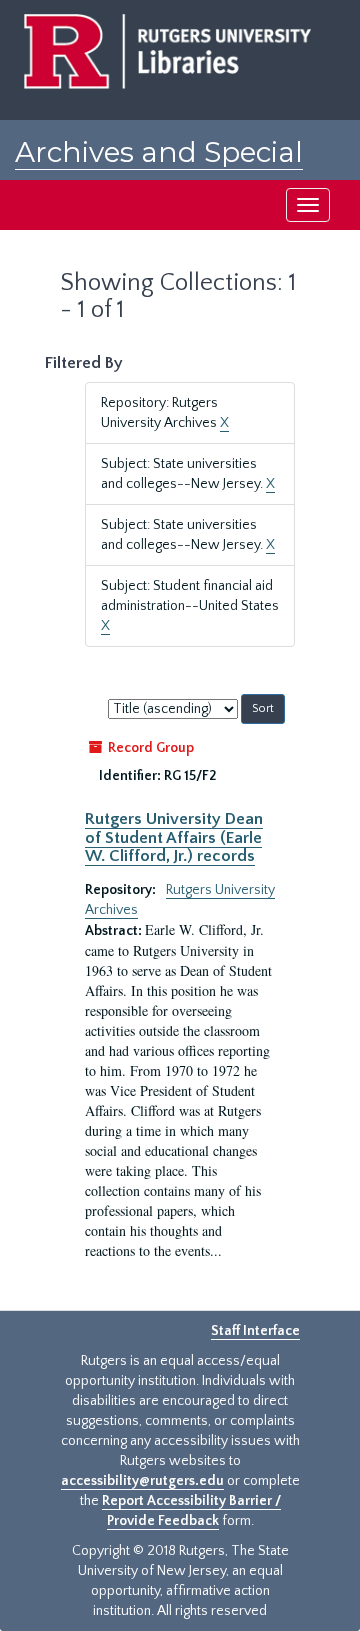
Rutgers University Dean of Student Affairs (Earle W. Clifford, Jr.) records (174, 837)
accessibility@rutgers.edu (142, 1481)
